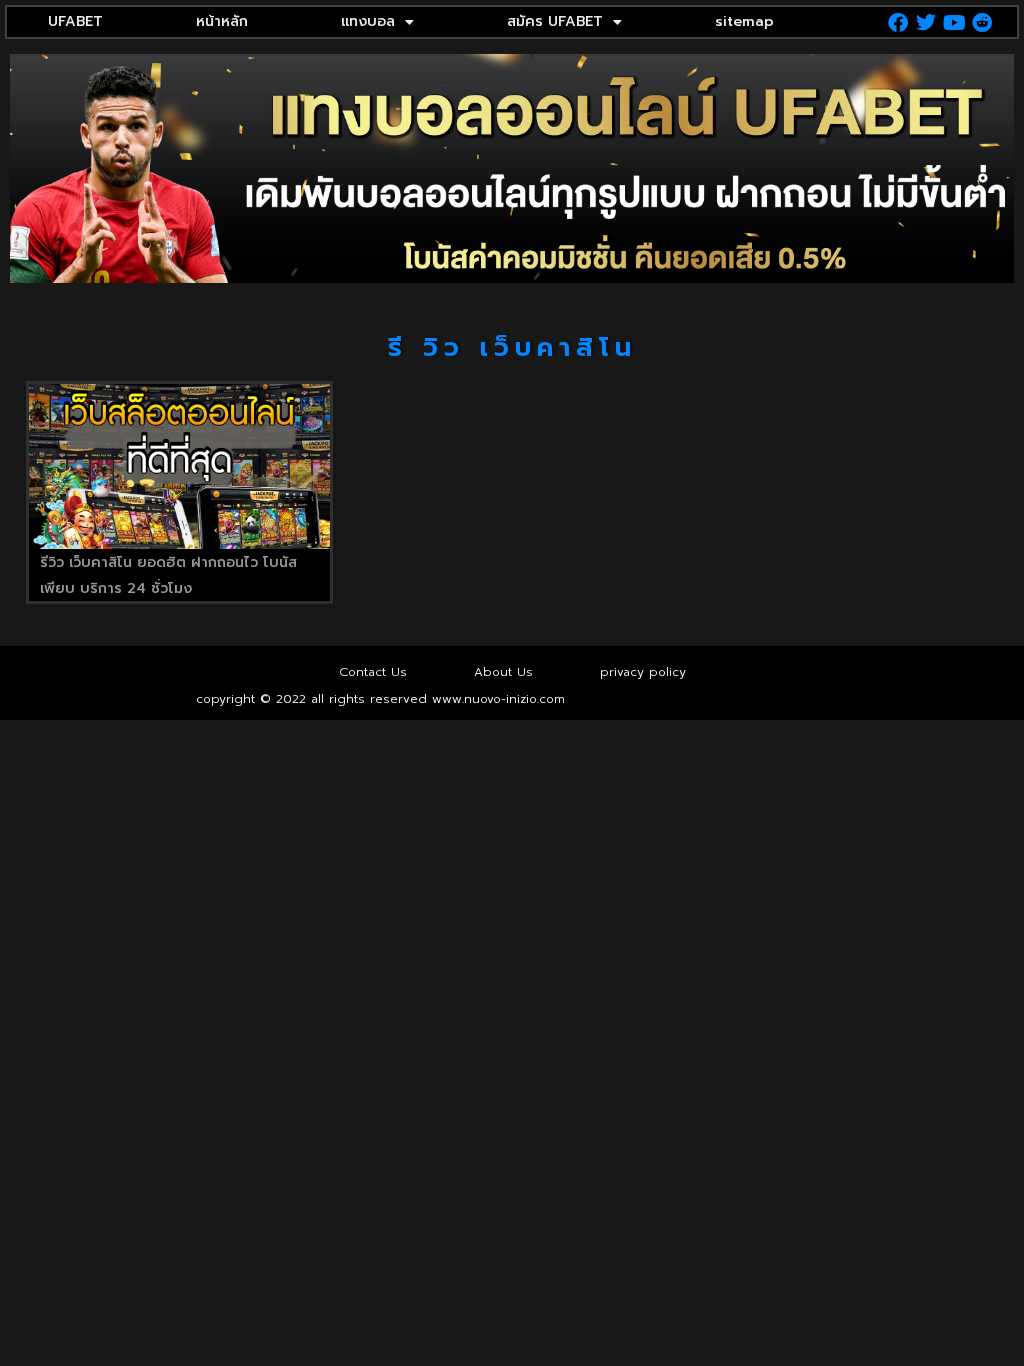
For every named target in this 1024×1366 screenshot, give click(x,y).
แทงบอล (368, 21)
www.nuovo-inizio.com (498, 699)
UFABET (75, 21)
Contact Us (373, 672)
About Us (503, 672)
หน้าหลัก (222, 21)
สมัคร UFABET (555, 21)
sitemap (744, 21)
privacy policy (643, 672)
